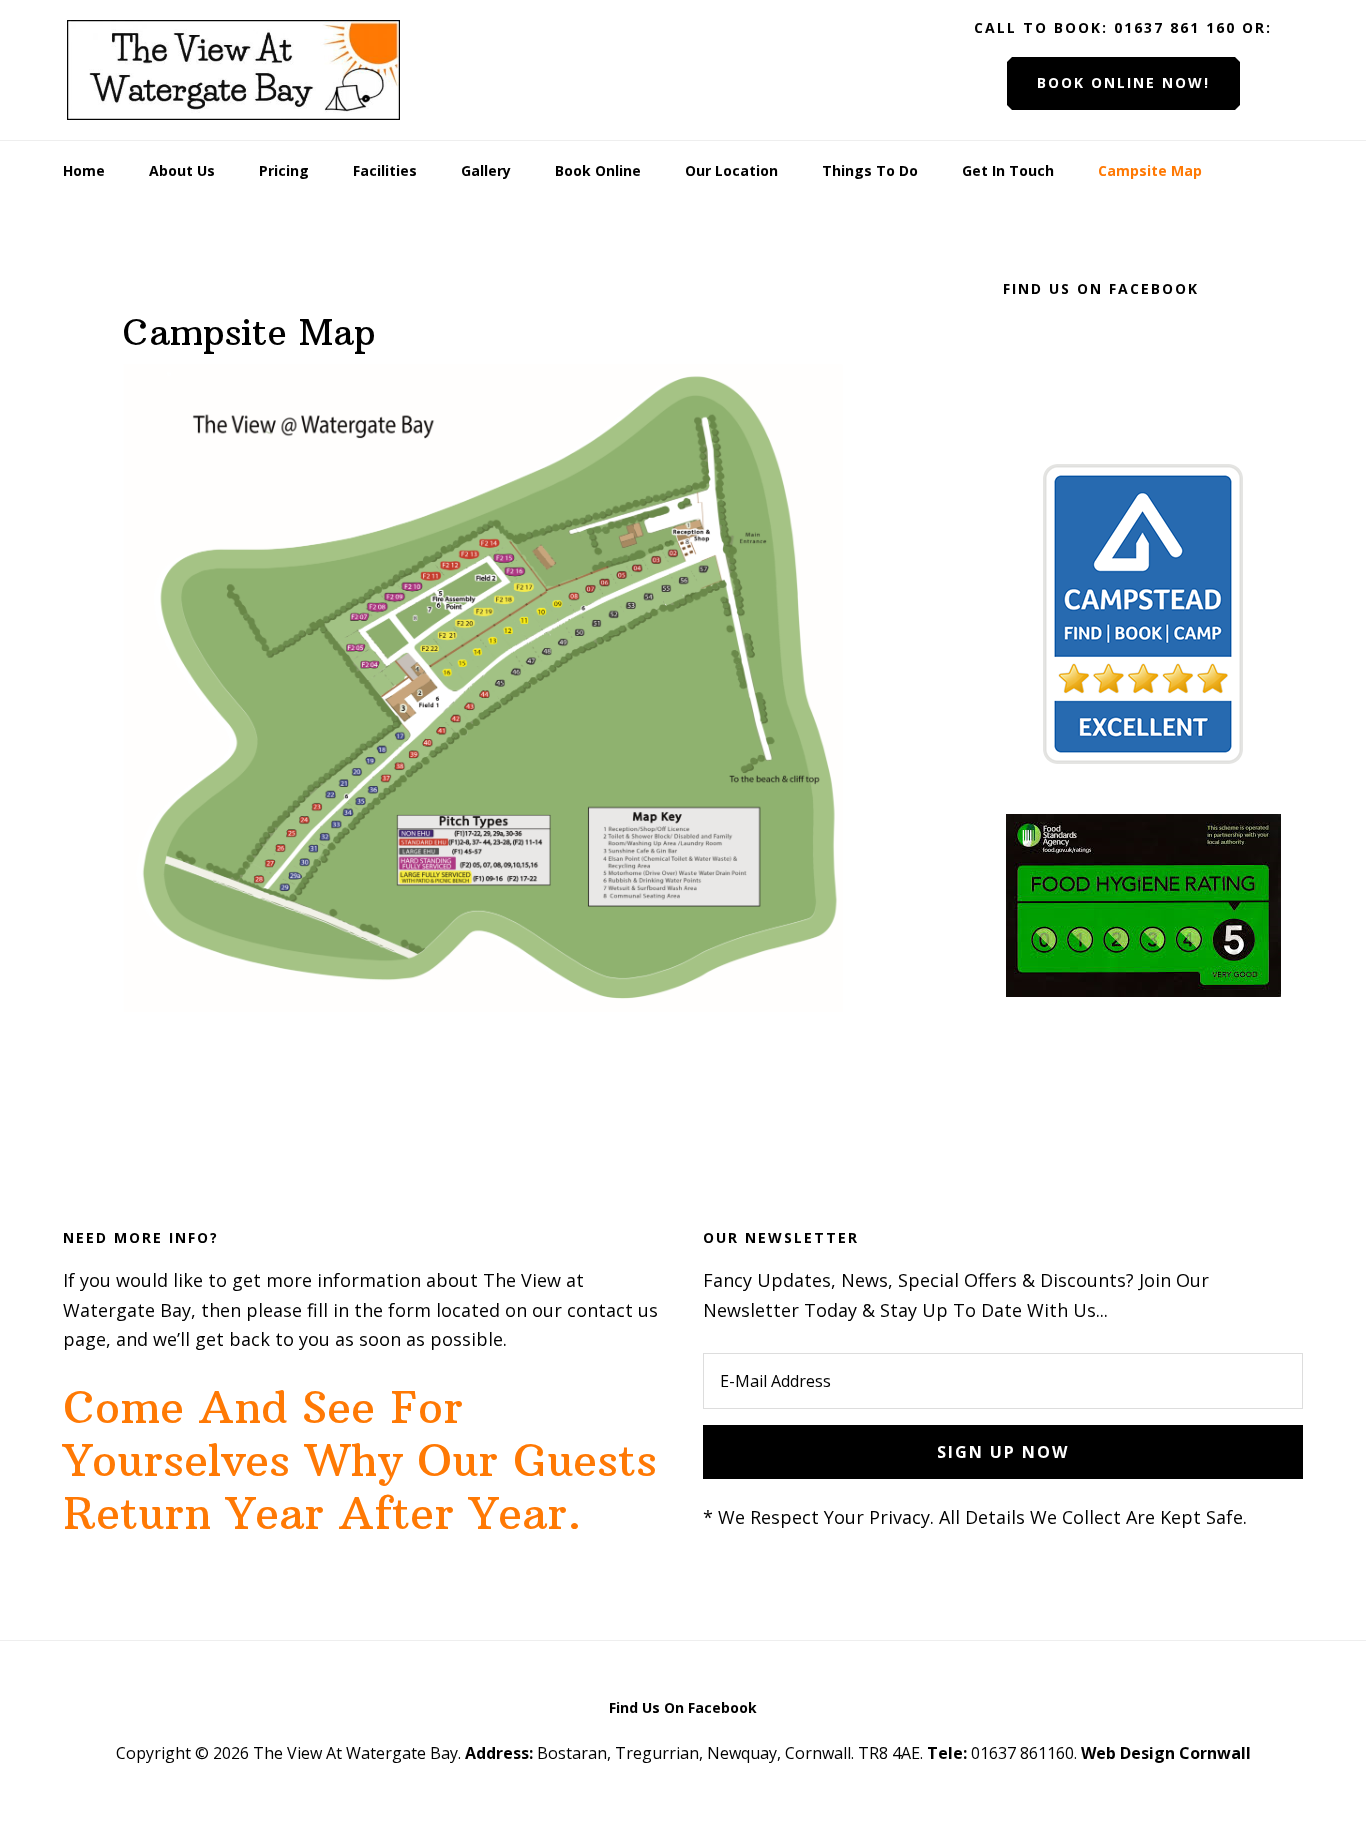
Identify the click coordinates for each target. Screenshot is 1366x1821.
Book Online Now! (1123, 82)
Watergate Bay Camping (233, 70)
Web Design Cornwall (1166, 1753)
